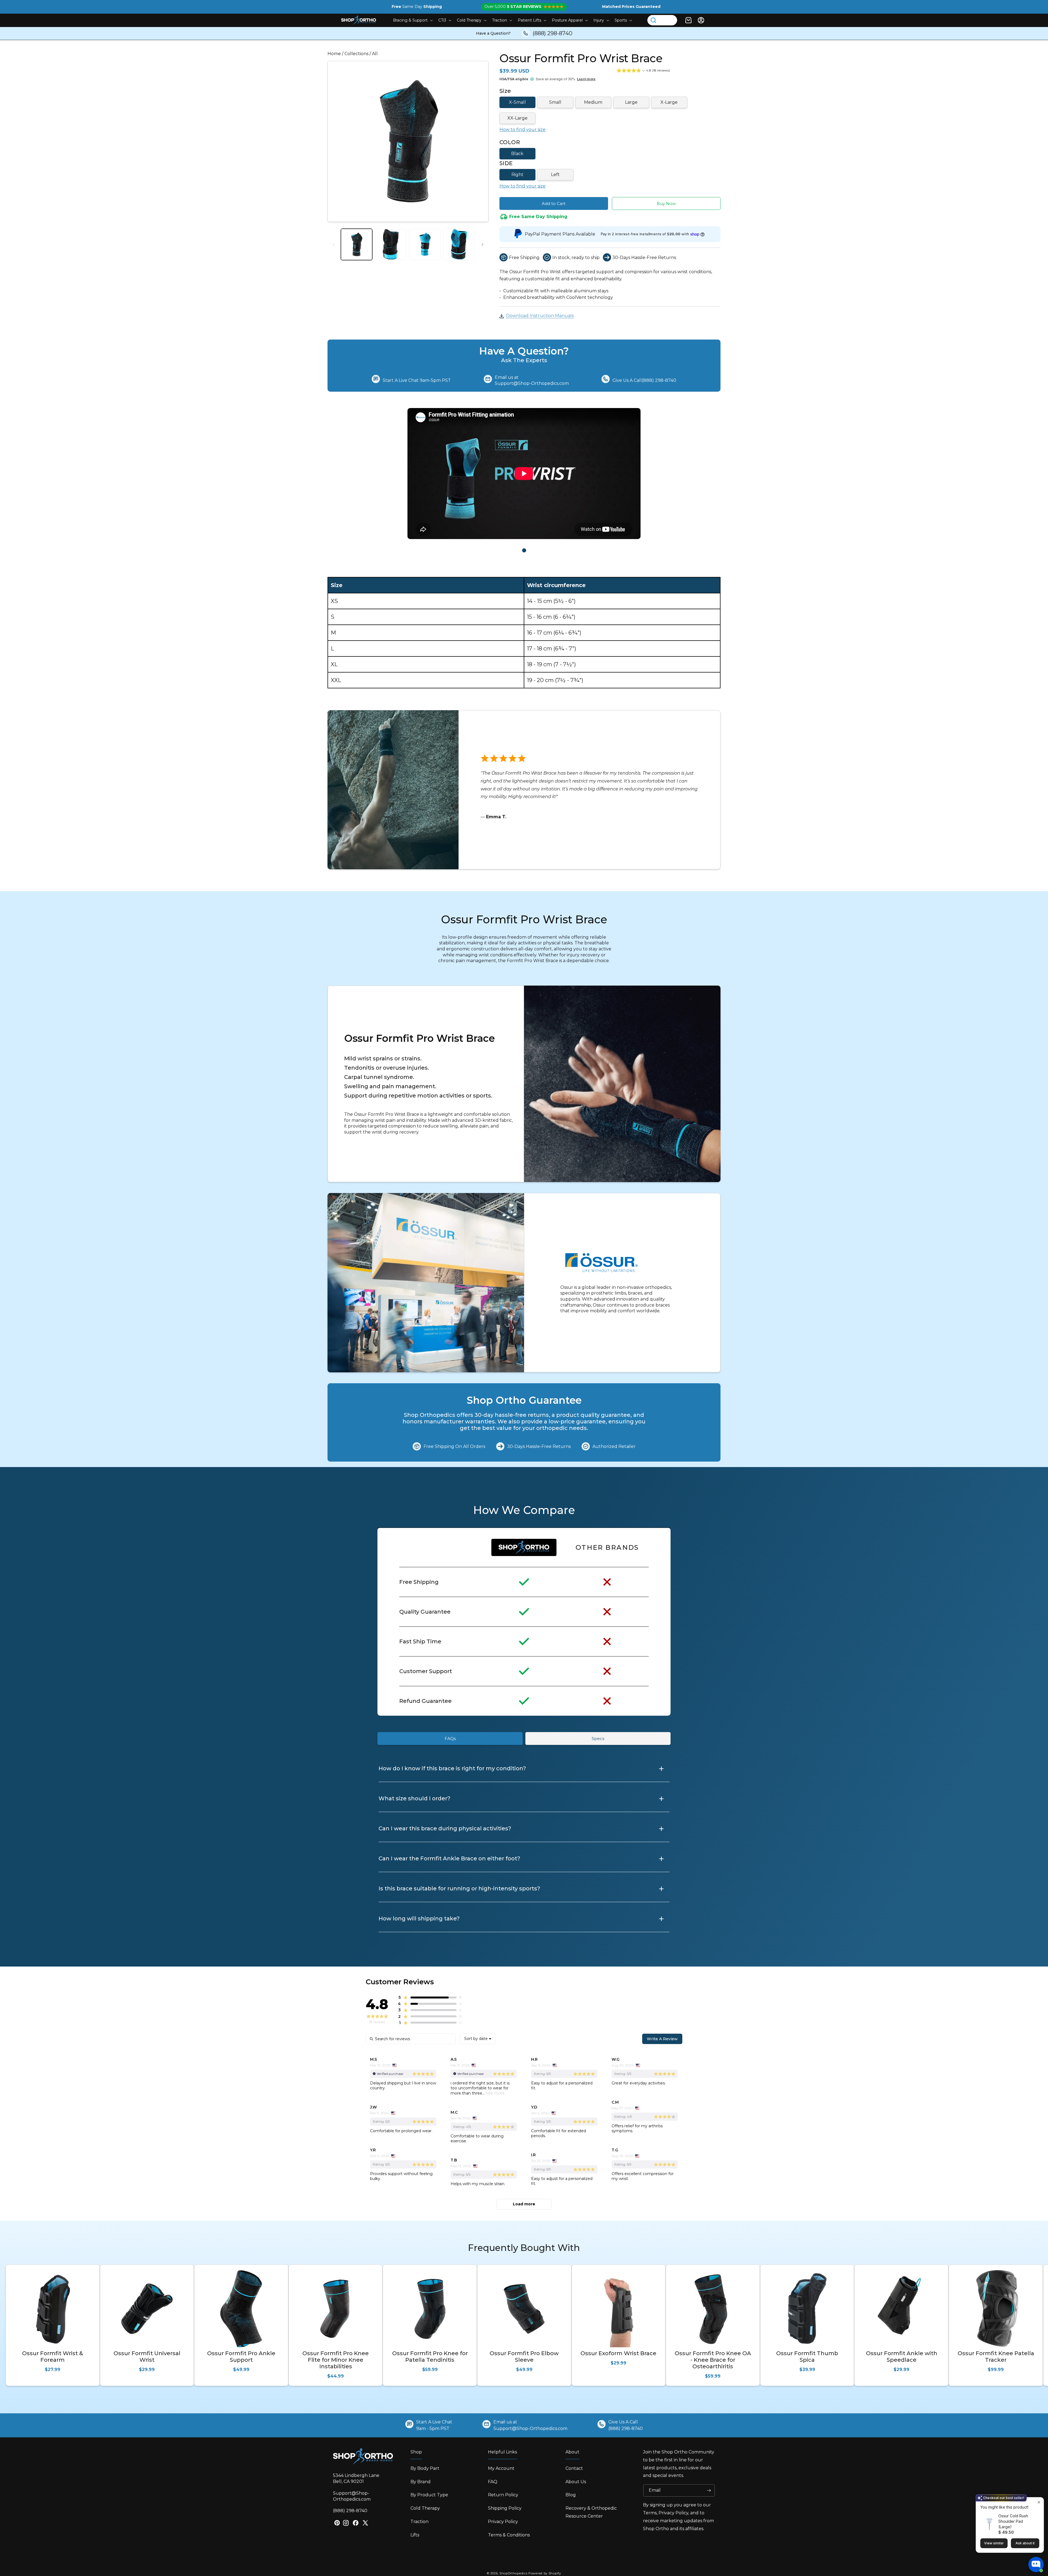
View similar (994, 2543)
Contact (574, 2468)
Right (517, 175)
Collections (356, 54)
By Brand (421, 2482)
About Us (576, 2482)
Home (334, 54)
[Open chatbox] (1036, 2565)
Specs (598, 1738)
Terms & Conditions (509, 2535)
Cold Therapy (425, 2508)
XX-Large (517, 118)
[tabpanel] (524, 475)
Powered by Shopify (545, 2573)
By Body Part (425, 2468)
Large (631, 102)
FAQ (493, 2482)
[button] (412, 20)
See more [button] (495, 2093)
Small (555, 102)
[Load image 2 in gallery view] (391, 244)
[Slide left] (334, 245)
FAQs (450, 1738)
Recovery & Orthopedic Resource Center (591, 2512)
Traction (419, 2522)
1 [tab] (524, 550)
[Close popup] (1039, 2502)
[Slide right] (483, 245)
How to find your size (522, 130)
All (375, 54)
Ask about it (1025, 2543)
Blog (571, 2495)
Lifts (415, 2535)
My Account (501, 2468)
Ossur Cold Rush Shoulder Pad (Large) (1013, 2521)
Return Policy (503, 2495)
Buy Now (666, 203)
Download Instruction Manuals (540, 316)
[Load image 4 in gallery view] (459, 244)
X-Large (669, 102)
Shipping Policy (505, 2508)
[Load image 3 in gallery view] (425, 244)
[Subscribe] (709, 2490)
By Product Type (429, 2495)
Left (555, 175)
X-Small (517, 102)
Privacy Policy (503, 2522)
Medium (593, 102)
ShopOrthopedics (513, 2573)
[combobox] (478, 2039)
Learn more (586, 79)
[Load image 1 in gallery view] (357, 244)
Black (517, 154)
